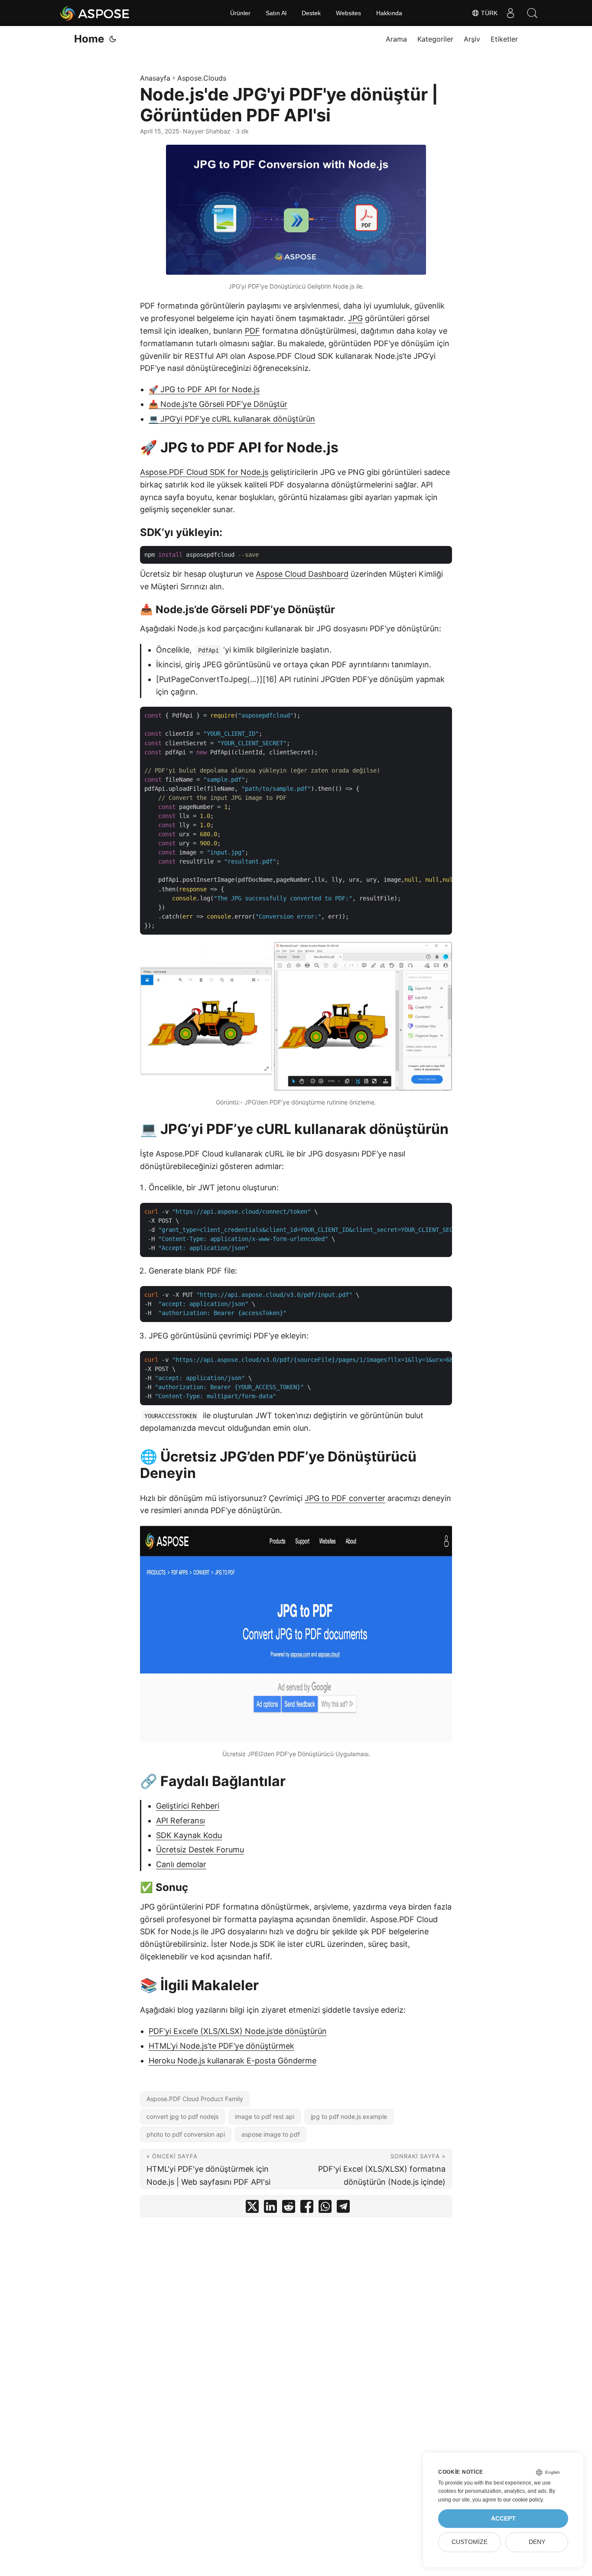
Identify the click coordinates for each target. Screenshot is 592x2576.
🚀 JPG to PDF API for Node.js (204, 389)
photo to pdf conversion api (186, 2134)
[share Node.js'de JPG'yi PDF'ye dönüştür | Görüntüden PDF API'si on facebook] (307, 2208)
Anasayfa (155, 78)
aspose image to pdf (271, 2134)
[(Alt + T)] (113, 39)
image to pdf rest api (265, 2116)
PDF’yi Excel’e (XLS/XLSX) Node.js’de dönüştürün (238, 2031)
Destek (311, 13)
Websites (348, 13)
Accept (503, 2519)
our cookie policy (523, 2500)
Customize (470, 2542)
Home (89, 39)
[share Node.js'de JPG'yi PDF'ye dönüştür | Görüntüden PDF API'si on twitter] (252, 2208)
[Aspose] (95, 13)
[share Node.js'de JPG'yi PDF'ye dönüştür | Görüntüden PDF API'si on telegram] (343, 2208)
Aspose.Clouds (202, 78)
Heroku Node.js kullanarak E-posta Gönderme (233, 2061)
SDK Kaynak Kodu (189, 1835)
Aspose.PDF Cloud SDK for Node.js (204, 472)
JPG (355, 318)
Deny (537, 2542)
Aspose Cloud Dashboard (302, 574)
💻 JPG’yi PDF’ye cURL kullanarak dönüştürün (232, 419)
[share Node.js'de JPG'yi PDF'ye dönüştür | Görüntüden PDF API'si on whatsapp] (325, 2208)
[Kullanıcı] (511, 13)
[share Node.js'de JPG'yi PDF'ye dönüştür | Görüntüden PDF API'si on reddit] (289, 2208)
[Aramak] (532, 13)
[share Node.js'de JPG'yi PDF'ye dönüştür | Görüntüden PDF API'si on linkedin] (270, 2208)
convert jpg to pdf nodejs (182, 2116)
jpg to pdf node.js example (349, 2116)
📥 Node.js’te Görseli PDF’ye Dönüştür (218, 404)
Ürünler (240, 13)
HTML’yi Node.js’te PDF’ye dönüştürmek (221, 2046)
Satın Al (276, 13)
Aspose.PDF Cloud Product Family (195, 2099)
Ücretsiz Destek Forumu (200, 1850)
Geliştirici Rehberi (188, 1806)
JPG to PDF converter (345, 1498)
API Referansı (181, 1821)
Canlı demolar (181, 1864)
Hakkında (389, 13)
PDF (252, 331)
